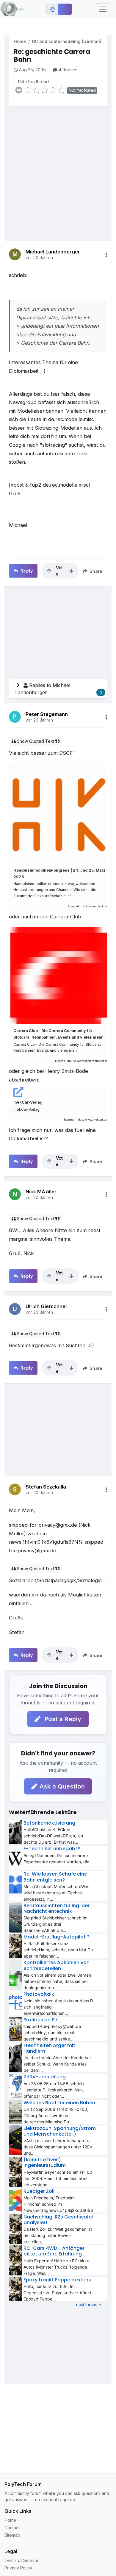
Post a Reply (62, 1719)
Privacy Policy (18, 2568)
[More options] (106, 255)
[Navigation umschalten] (103, 9)
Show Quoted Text (36, 741)
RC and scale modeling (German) (67, 41)
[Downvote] (71, 571)
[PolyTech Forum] (12, 9)
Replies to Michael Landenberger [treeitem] (59, 689)
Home (20, 41)
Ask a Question (62, 1786)
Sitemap (12, 2535)
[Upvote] (49, 571)
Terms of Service (21, 2560)
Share (95, 571)
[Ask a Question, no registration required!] (65, 9)
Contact (12, 2528)
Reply (26, 571)
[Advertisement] (58, 169)
